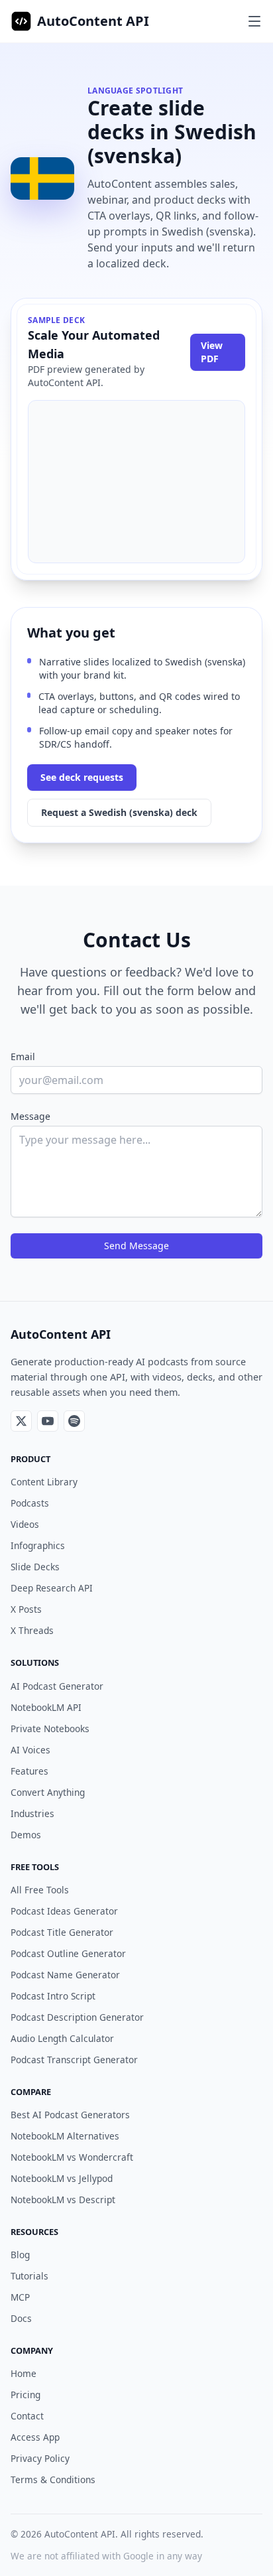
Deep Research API (52, 1588)
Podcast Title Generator (62, 1932)
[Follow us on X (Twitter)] (21, 1421)
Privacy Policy (40, 2458)
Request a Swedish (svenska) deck (119, 812)
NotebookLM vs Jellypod (62, 2178)
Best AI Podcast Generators (70, 2115)
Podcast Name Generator (65, 1975)
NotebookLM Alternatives (65, 2136)
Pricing (26, 2395)
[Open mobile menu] (254, 21)
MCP (20, 2297)
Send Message (136, 1246)
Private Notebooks (50, 1729)
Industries (32, 1813)
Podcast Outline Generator (68, 1953)
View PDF (212, 352)
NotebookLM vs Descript (63, 2200)
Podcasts (30, 1503)
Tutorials (29, 2276)
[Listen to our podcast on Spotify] (74, 1421)
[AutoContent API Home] (21, 21)
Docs (21, 2318)
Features (29, 1771)
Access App (35, 2437)
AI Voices (30, 1750)
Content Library (44, 1482)
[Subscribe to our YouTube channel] (48, 1421)
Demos (26, 1835)
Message (30, 1116)
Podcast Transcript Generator (74, 2060)
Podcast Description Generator (77, 2017)
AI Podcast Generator (57, 1686)
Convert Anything (48, 1792)
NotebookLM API (46, 1707)
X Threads (32, 1630)
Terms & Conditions (53, 2479)
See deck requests (82, 777)
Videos (25, 1524)
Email (23, 1056)
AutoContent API (93, 21)
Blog (20, 2255)
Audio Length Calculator (62, 2038)
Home (24, 2373)
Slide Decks (35, 1567)
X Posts (26, 1609)
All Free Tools (40, 1890)
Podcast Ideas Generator (64, 1911)
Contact (27, 2416)
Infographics (38, 1545)
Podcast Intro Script (53, 1996)
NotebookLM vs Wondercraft (72, 2157)
